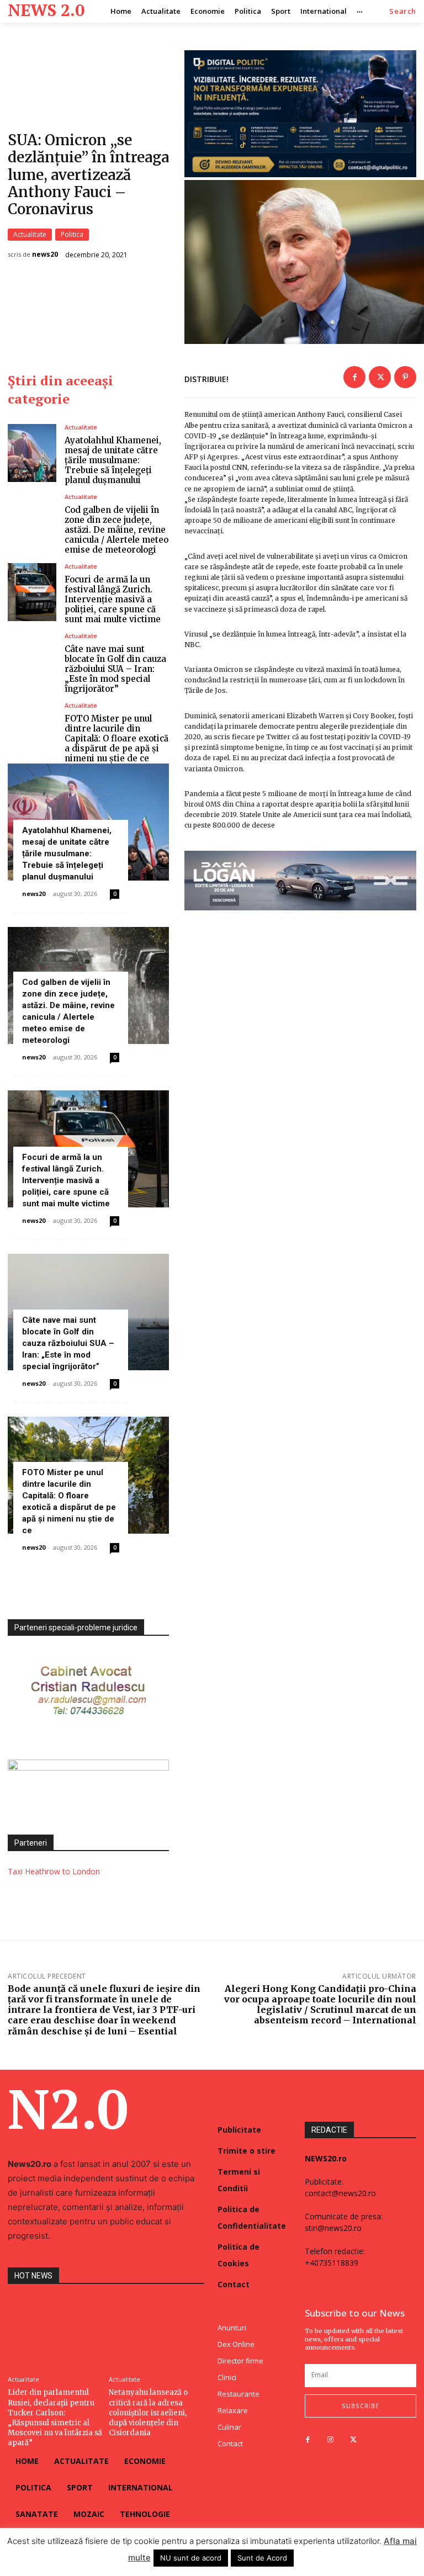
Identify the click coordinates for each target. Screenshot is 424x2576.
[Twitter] (380, 377)
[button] (403, 11)
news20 (45, 255)
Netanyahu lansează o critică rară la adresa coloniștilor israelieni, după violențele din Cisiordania (148, 2413)
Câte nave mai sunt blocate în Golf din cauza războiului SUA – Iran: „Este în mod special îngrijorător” (115, 669)
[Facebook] (354, 377)
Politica (72, 234)
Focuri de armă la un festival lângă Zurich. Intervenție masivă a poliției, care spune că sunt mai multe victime (113, 599)
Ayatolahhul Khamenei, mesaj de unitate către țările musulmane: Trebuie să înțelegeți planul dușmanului (113, 460)
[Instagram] (330, 2440)
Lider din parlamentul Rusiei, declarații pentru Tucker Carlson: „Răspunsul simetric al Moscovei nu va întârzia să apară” (55, 2418)
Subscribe (361, 2406)
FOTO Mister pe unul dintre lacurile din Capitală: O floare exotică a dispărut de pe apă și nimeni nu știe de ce (116, 738)
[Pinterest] (405, 377)
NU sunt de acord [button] (191, 2558)
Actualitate (30, 234)
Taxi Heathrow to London (54, 1871)
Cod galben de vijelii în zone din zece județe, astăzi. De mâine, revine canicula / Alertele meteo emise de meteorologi (116, 530)
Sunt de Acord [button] (262, 2558)
